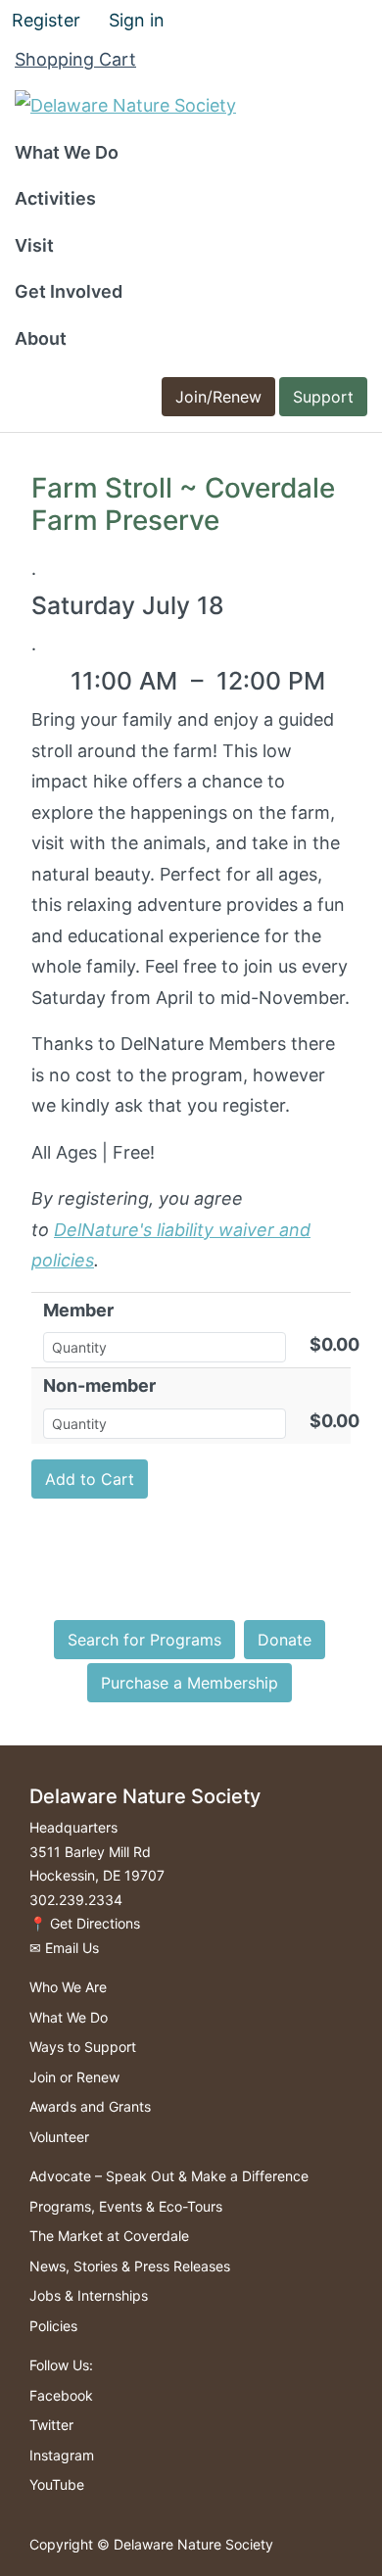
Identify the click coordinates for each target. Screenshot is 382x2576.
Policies (53, 2326)
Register (46, 20)
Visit (34, 245)
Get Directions (95, 1923)
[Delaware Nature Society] (125, 104)
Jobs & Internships (89, 2295)
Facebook (61, 2395)
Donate (285, 1640)
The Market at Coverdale (109, 2236)
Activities (55, 198)
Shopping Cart (75, 59)
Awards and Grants (90, 2106)
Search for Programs (144, 1640)
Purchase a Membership (190, 1683)
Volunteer (59, 2137)
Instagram (62, 2455)
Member (78, 1310)
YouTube (57, 2484)
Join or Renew (74, 2077)
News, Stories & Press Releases (130, 2266)
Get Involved (69, 291)
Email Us (72, 1948)
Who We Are (68, 1987)
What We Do (67, 152)
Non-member (99, 1385)
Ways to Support (83, 2047)
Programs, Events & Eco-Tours (126, 2206)
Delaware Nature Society (193, 2544)
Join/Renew (218, 397)
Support (323, 397)
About (41, 338)
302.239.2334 (76, 1900)
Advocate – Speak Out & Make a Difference (169, 2176)
